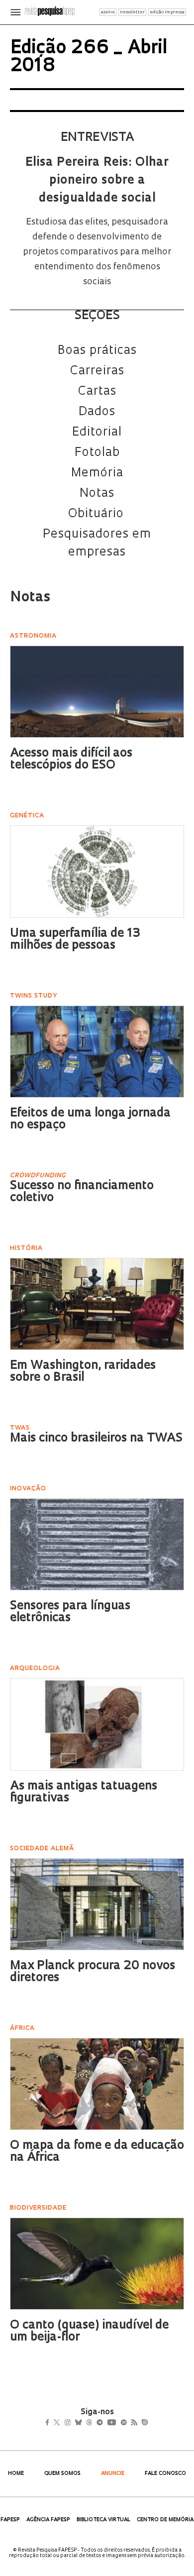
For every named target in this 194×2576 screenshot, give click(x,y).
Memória (97, 473)
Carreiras (97, 371)
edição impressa (167, 12)
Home (16, 2474)
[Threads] (104, 2424)
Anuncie (113, 2474)
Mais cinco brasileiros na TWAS (96, 1439)
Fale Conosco (165, 2474)
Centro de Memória (165, 2520)
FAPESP (10, 2520)
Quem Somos (62, 2474)
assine (108, 12)
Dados (97, 412)
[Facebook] (50, 2424)
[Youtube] (133, 2424)
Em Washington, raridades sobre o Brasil (83, 1372)
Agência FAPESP (48, 2520)
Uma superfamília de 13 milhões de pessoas (75, 940)
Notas (97, 494)
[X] (61, 2424)
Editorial (97, 433)
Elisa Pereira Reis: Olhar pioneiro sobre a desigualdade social (97, 181)
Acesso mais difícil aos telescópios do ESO (71, 760)
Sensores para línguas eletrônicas (70, 1612)
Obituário (97, 514)
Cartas (97, 392)
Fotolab (97, 453)
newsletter (132, 12)
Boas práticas (97, 351)
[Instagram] (74, 2424)
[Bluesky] (89, 2424)
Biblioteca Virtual (103, 2520)
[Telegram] (118, 2424)
